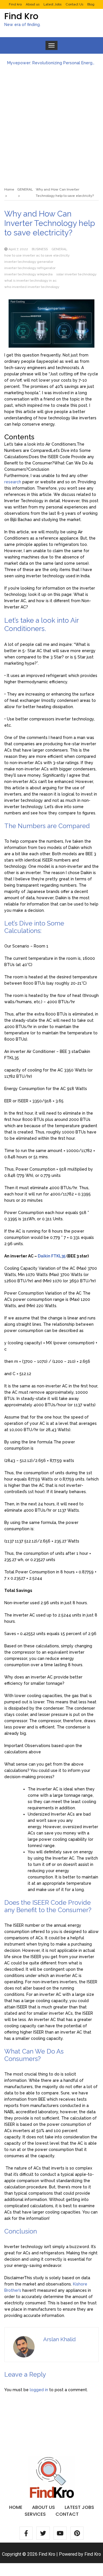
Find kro (15, 4)
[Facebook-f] (26, 2533)
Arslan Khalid (60, 2339)
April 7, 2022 (18, 249)
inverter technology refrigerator (30, 268)
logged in (39, 2390)
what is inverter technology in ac (30, 281)
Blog (91, 4)
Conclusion (39, 469)
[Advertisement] (51, 123)
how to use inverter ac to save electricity (37, 255)
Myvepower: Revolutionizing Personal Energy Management (51, 63)
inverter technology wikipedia (28, 274)
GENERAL (59, 249)
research (13, 482)
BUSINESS (40, 249)
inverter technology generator (29, 262)
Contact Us (74, 4)
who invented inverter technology (32, 287)
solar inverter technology (76, 274)
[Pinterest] (77, 2533)
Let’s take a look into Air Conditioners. (40, 444)
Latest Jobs (53, 4)
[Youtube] (60, 2533)
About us (33, 4)
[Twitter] (43, 2533)
